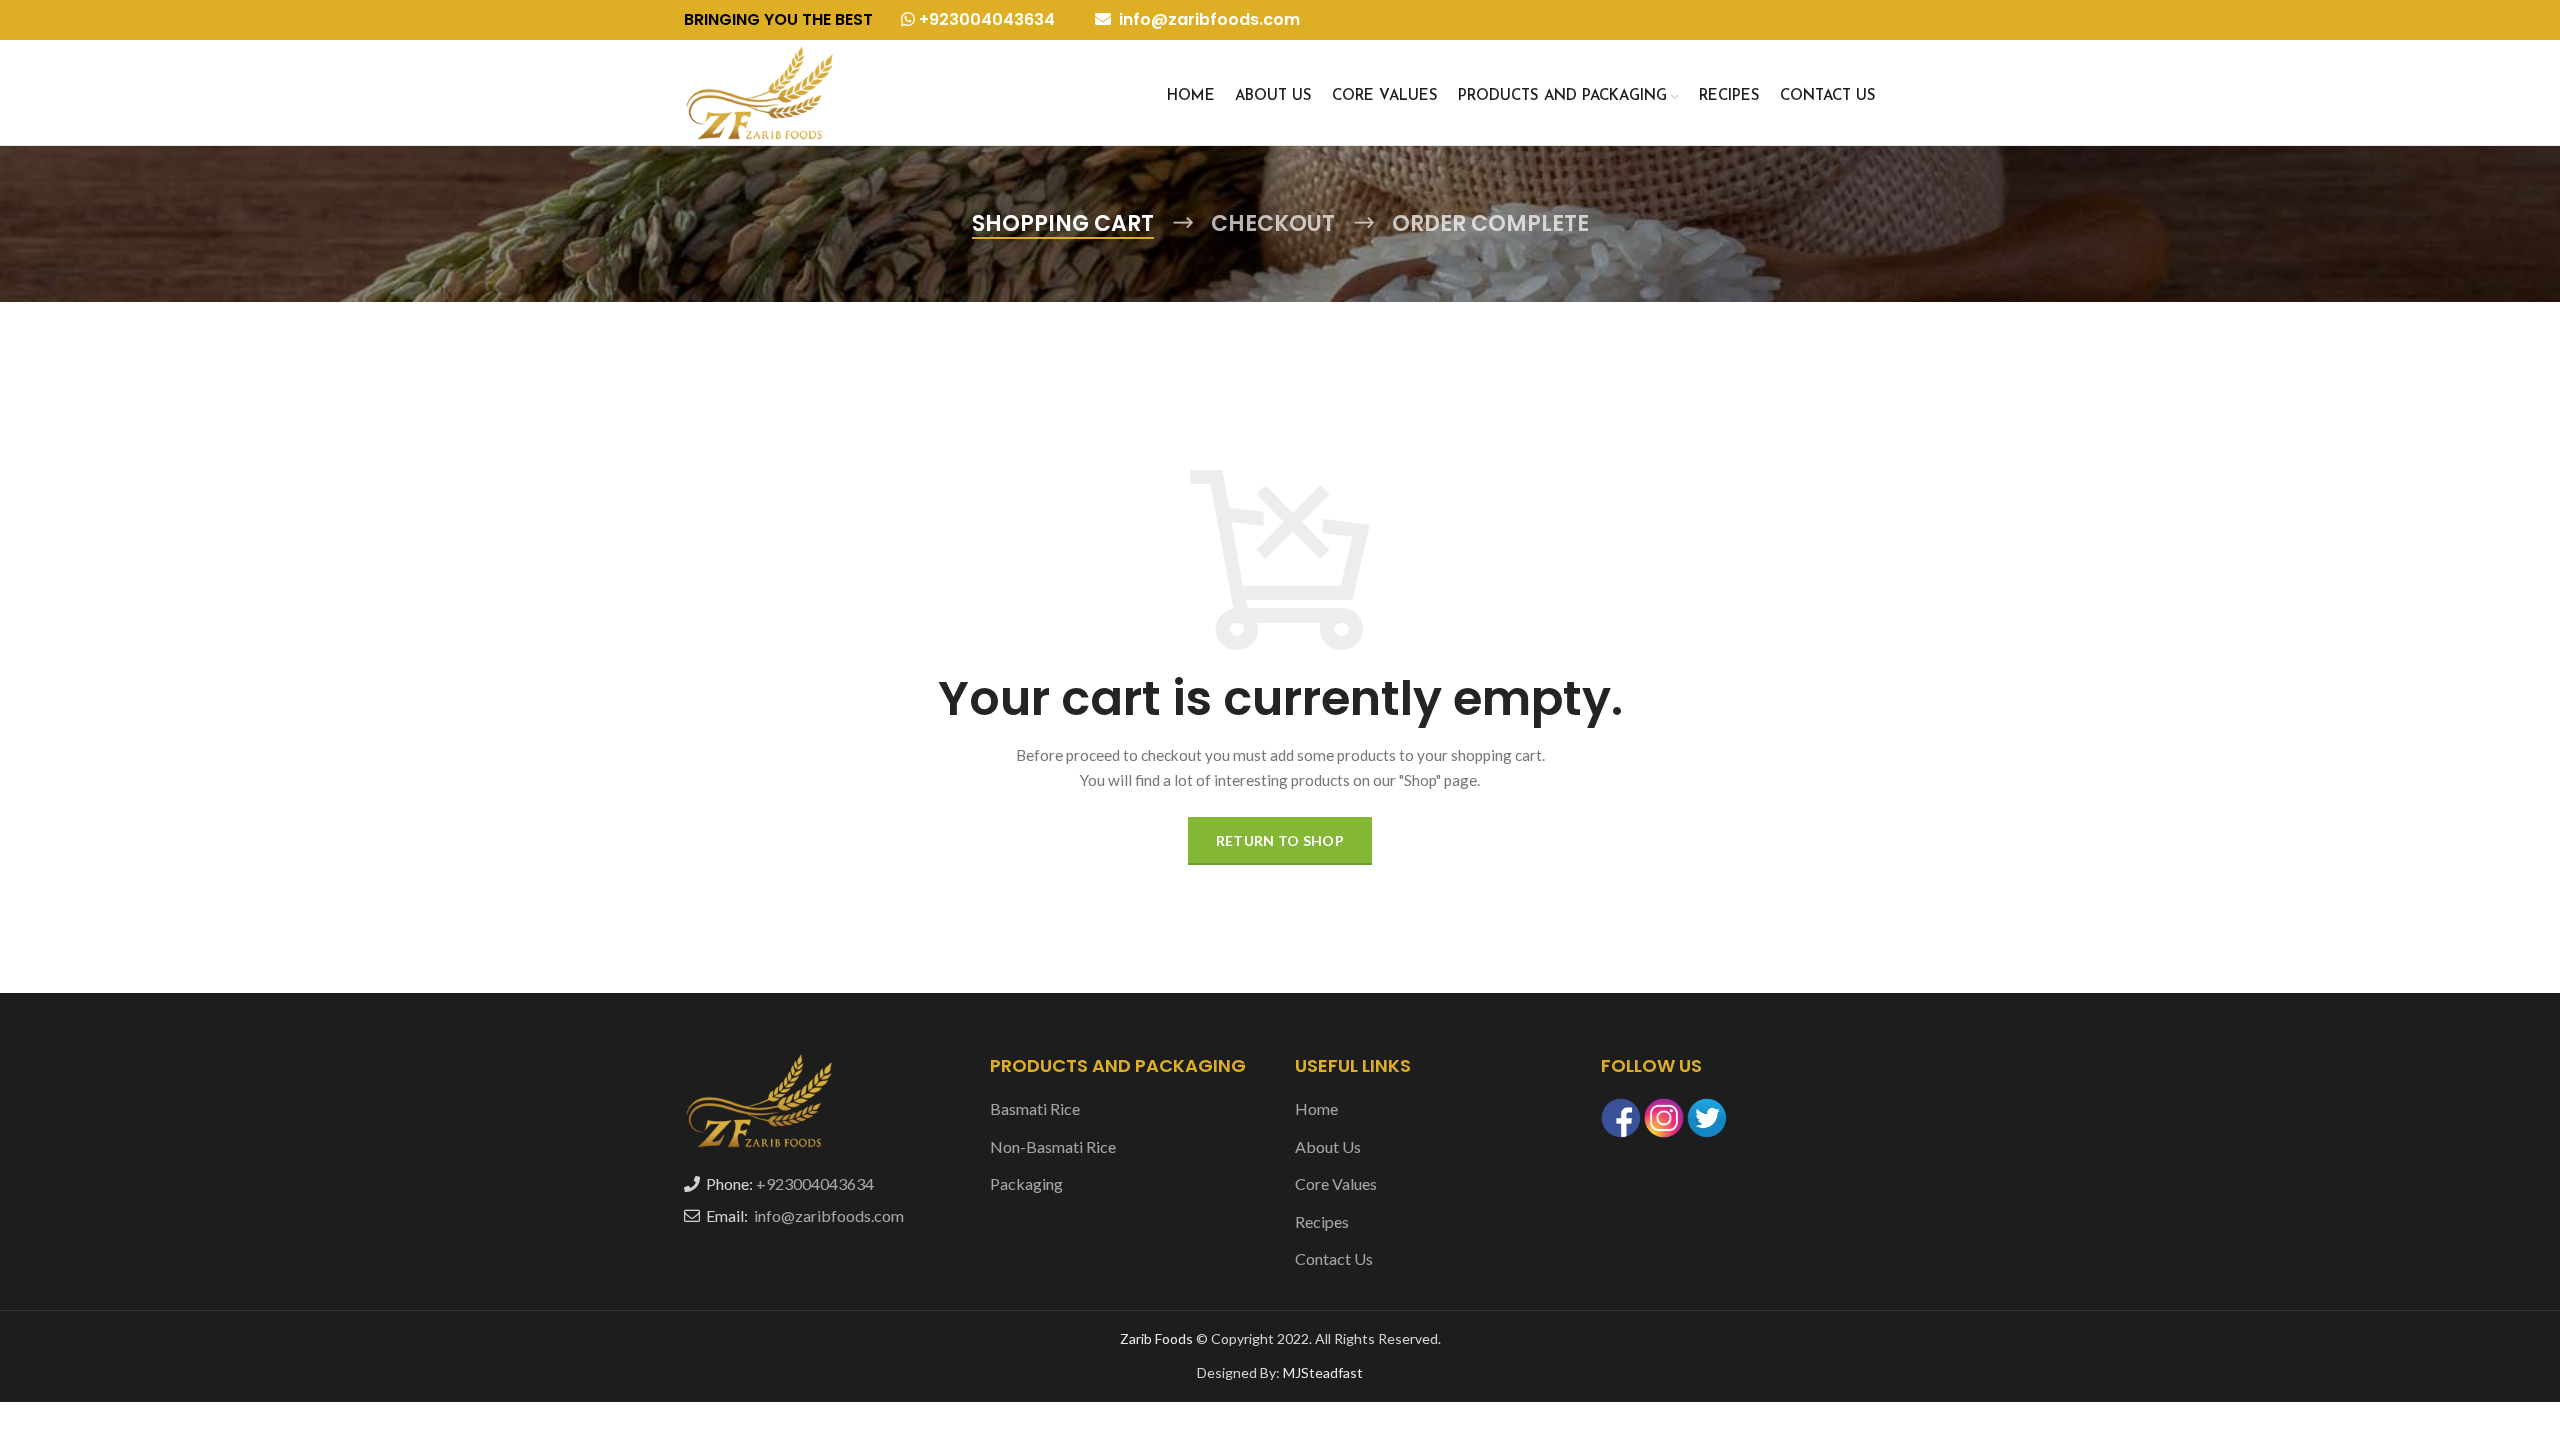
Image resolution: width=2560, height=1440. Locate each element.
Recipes (1322, 1221)
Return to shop (1280, 840)
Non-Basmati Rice (1053, 1146)
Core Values (1336, 1183)
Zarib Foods (1158, 1338)
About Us (1328, 1146)
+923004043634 (985, 19)
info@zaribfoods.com (1207, 19)
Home (1316, 1108)
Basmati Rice (1035, 1108)
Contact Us (1334, 1258)
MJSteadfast (1323, 1372)
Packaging (1026, 1183)
